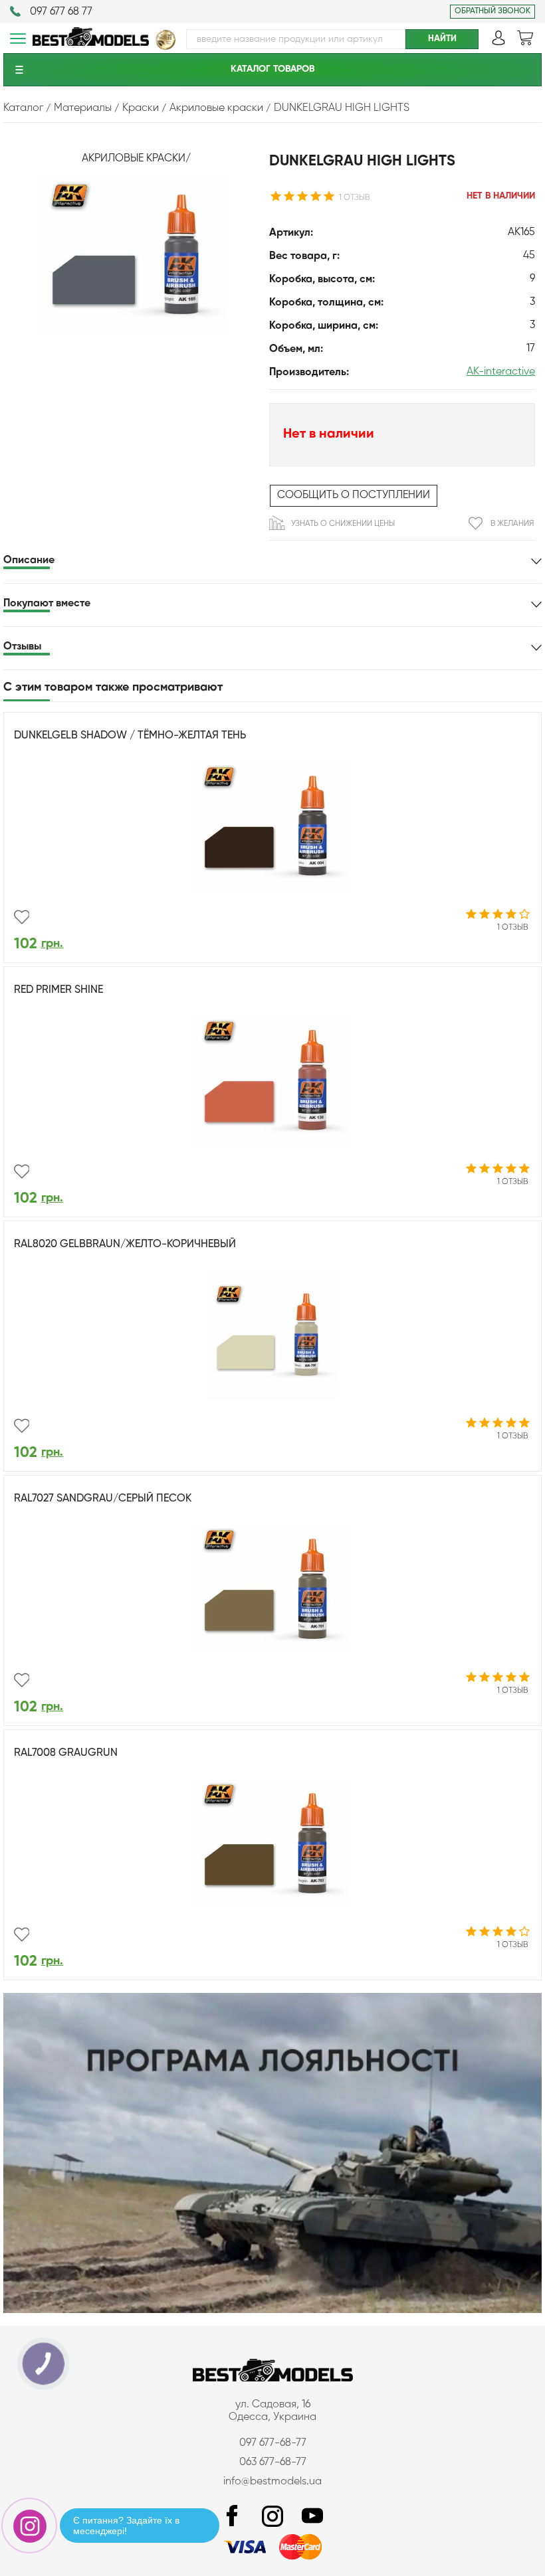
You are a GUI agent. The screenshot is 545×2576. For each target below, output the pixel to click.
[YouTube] (312, 2517)
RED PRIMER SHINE (58, 990)
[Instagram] (272, 2517)
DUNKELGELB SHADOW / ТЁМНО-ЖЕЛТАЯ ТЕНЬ (130, 736)
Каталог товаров (272, 69)
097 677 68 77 (61, 12)
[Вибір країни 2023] (165, 47)
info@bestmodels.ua (272, 2482)
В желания (512, 524)
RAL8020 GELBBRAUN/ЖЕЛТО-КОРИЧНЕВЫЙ (125, 1245)
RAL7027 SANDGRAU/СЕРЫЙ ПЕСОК (103, 1499)
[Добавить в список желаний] (22, 917)
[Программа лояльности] (272, 2310)
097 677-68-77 (273, 2443)
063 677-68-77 (273, 2462)
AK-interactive (501, 372)
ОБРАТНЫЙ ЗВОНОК (492, 11)
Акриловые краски (134, 159)
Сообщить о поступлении (354, 495)
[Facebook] (233, 2517)
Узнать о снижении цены (343, 524)
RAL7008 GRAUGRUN (66, 1753)
